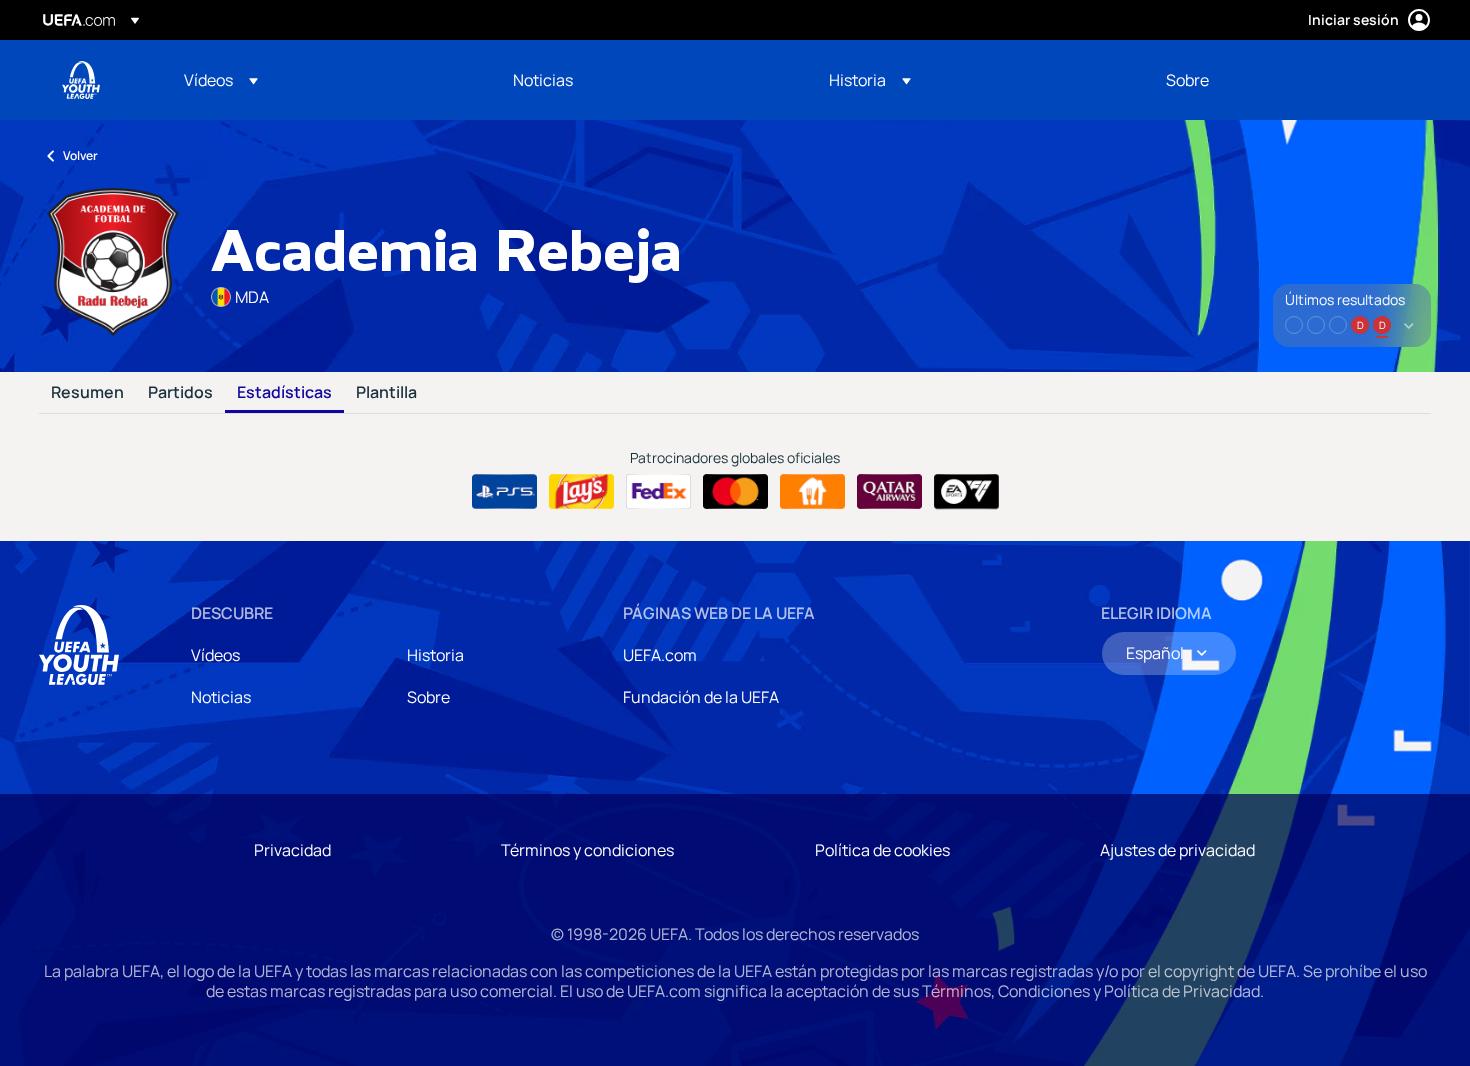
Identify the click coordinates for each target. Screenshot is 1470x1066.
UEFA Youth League (81, 80)
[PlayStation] (504, 492)
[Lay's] (581, 492)
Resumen (87, 393)
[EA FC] (966, 492)
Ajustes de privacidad (1177, 850)
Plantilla (386, 393)
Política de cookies (882, 850)
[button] (221, 80)
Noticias (221, 697)
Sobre (428, 697)
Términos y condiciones (587, 850)
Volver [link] (80, 155)
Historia (435, 655)
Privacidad (292, 850)
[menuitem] (323, 80)
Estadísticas (284, 393)
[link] (543, 80)
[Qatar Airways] (889, 492)
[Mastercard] (735, 492)
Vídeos (215, 655)
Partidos (180, 393)
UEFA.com (660, 655)
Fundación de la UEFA (701, 697)
